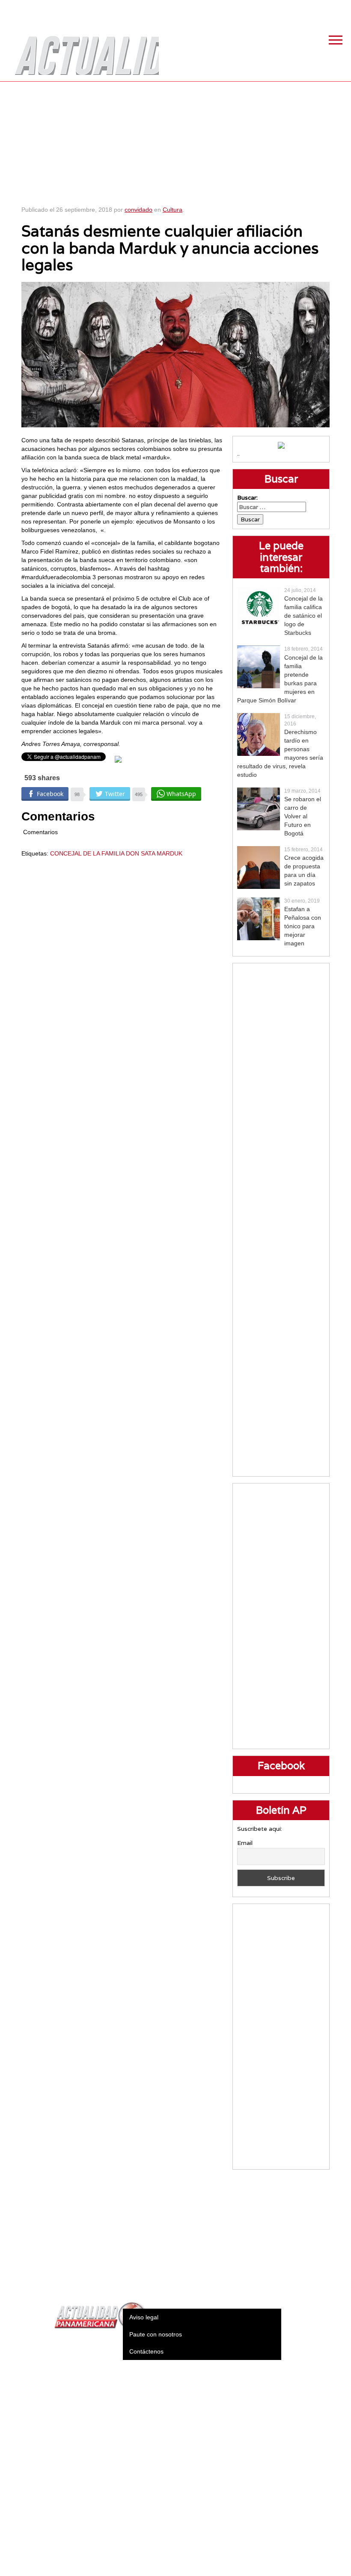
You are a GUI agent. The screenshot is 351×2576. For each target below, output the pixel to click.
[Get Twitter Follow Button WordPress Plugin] (118, 759)
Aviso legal (144, 2317)
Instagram (319, 9)
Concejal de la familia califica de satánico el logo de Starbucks (303, 616)
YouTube (340, 9)
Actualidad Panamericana (83, 49)
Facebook (276, 9)
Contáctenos (146, 2351)
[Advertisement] (176, 141)
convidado (138, 210)
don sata (140, 853)
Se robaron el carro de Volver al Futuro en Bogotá (303, 816)
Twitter (297, 9)
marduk (170, 853)
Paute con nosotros (156, 2334)
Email (245, 1843)
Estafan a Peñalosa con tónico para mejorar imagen (303, 926)
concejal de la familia (87, 853)
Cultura (173, 210)
